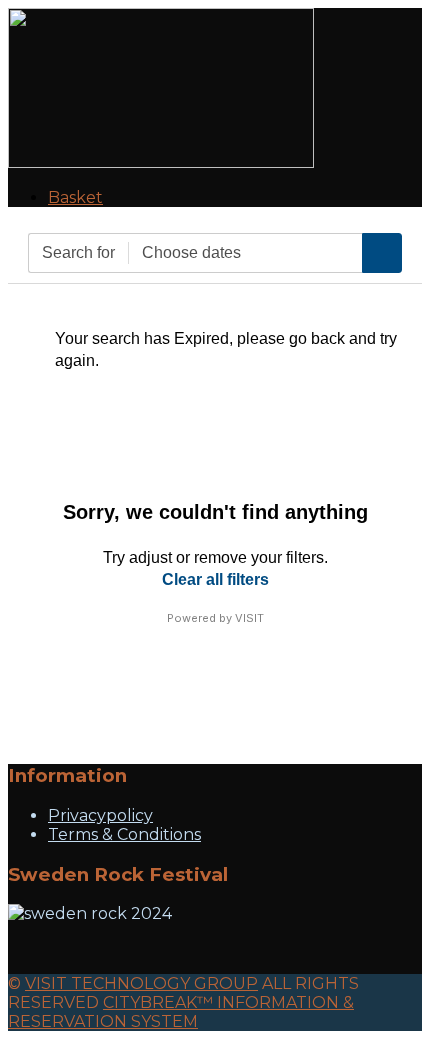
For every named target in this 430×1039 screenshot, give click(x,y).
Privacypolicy (100, 815)
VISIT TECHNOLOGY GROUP (141, 983)
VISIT (249, 618)
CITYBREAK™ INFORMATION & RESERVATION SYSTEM (181, 1012)
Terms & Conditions (124, 834)
